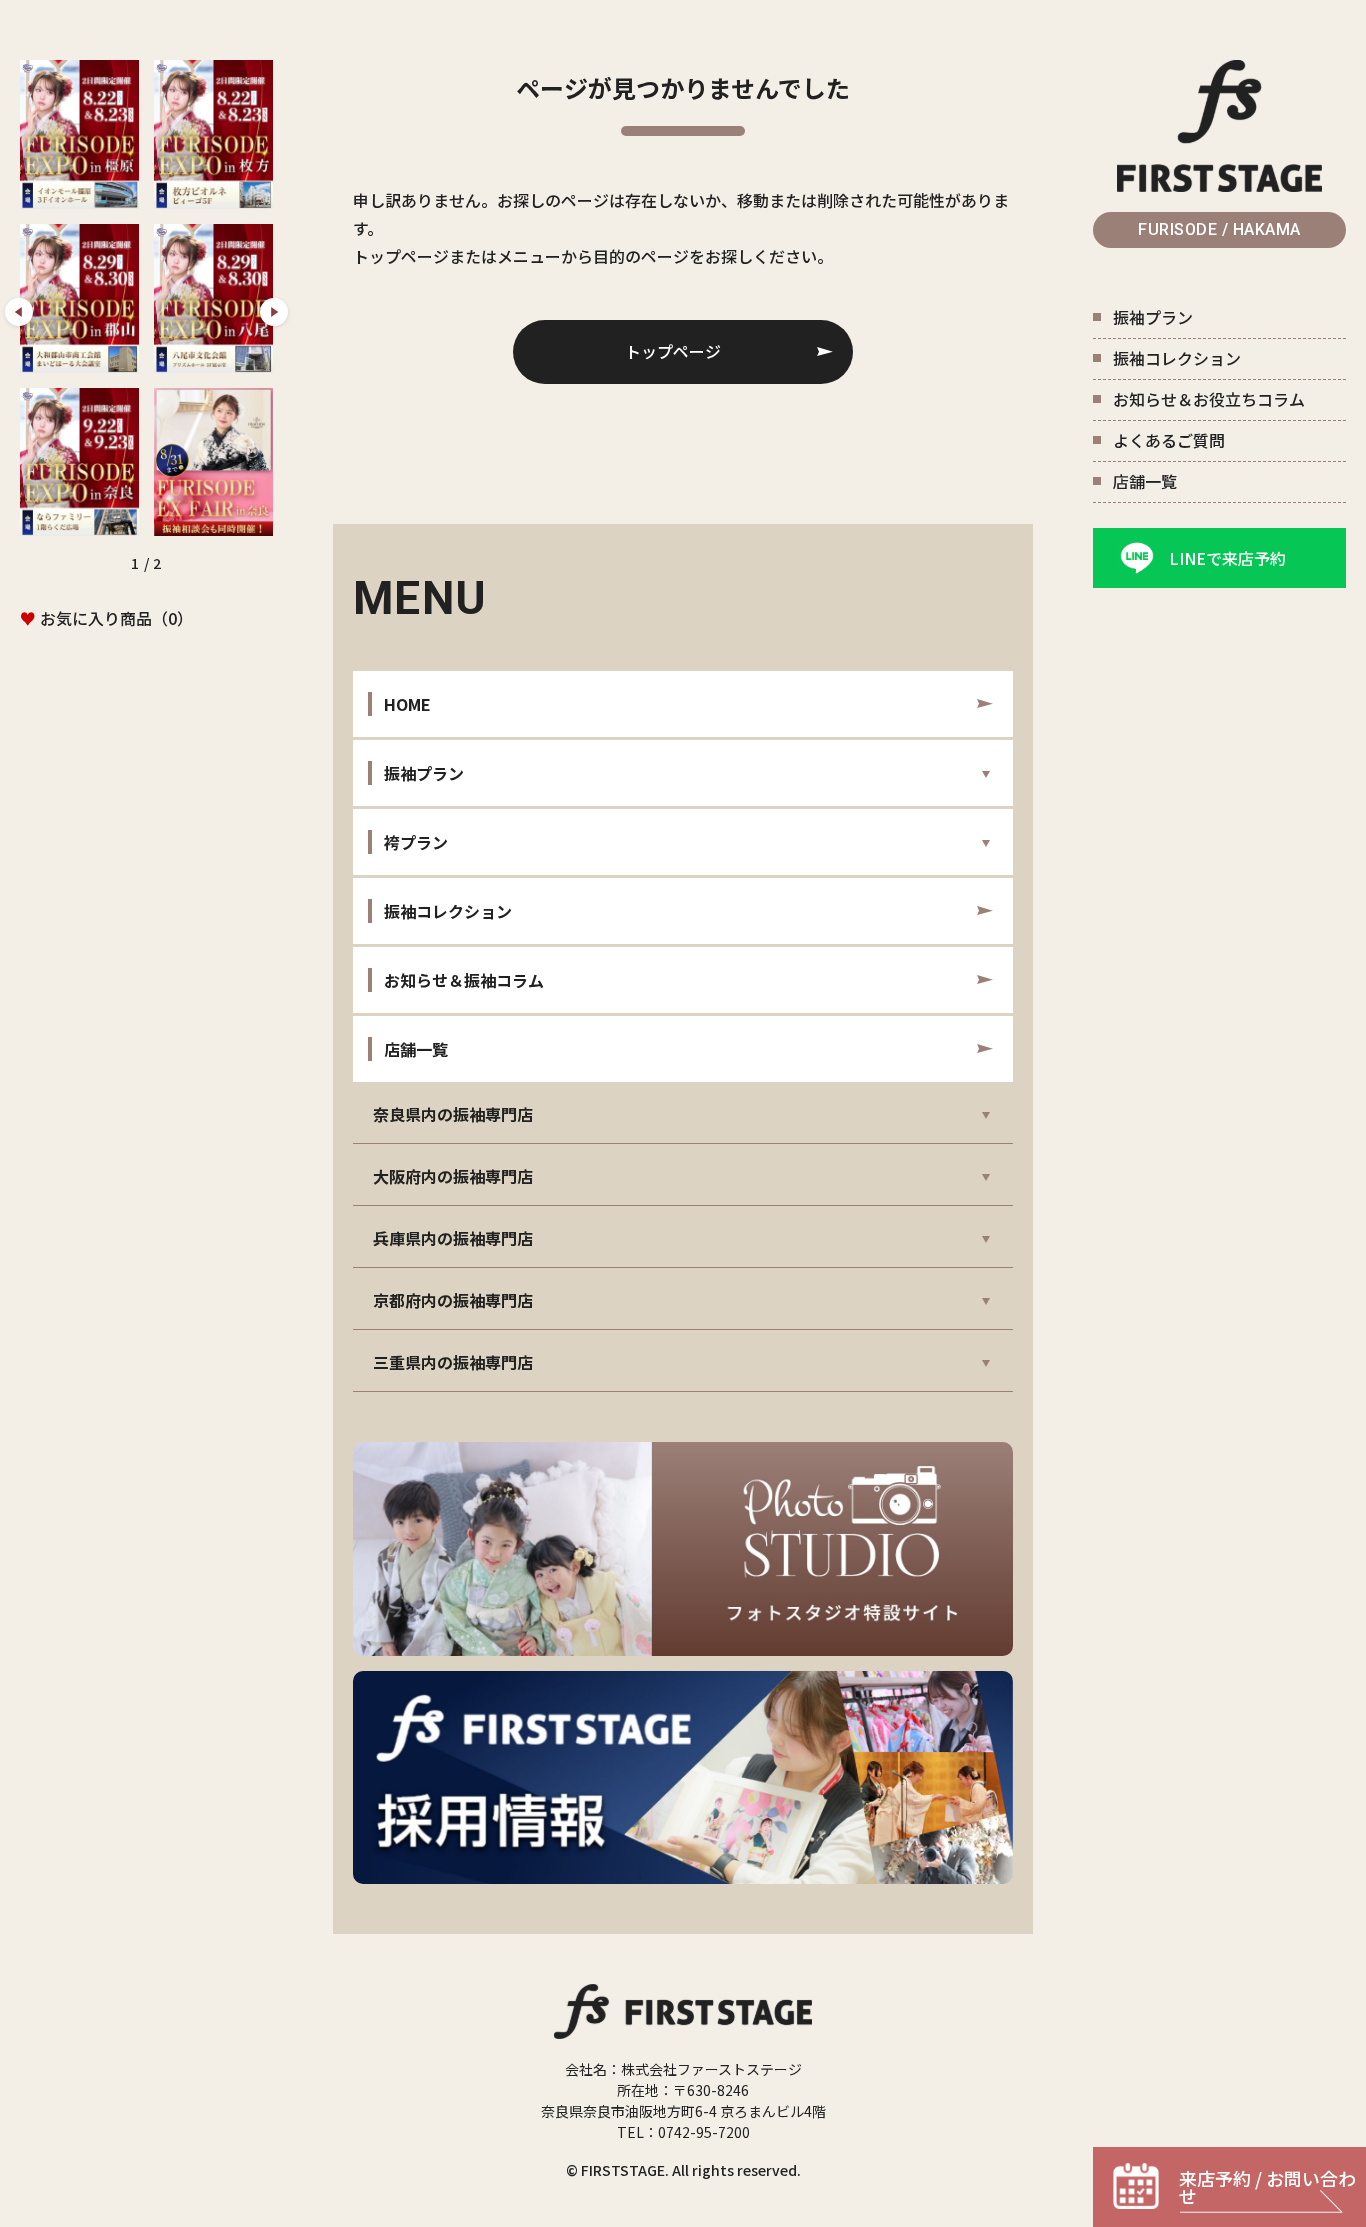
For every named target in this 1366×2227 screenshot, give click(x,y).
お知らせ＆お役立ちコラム (1209, 399)
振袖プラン (1153, 317)
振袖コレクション (1177, 358)
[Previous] (19, 312)
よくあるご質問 (1169, 440)
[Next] (274, 312)
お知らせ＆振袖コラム (464, 980)
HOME (407, 704)
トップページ (673, 351)
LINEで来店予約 (1227, 558)
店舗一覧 (1145, 481)
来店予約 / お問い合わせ (1267, 2187)
